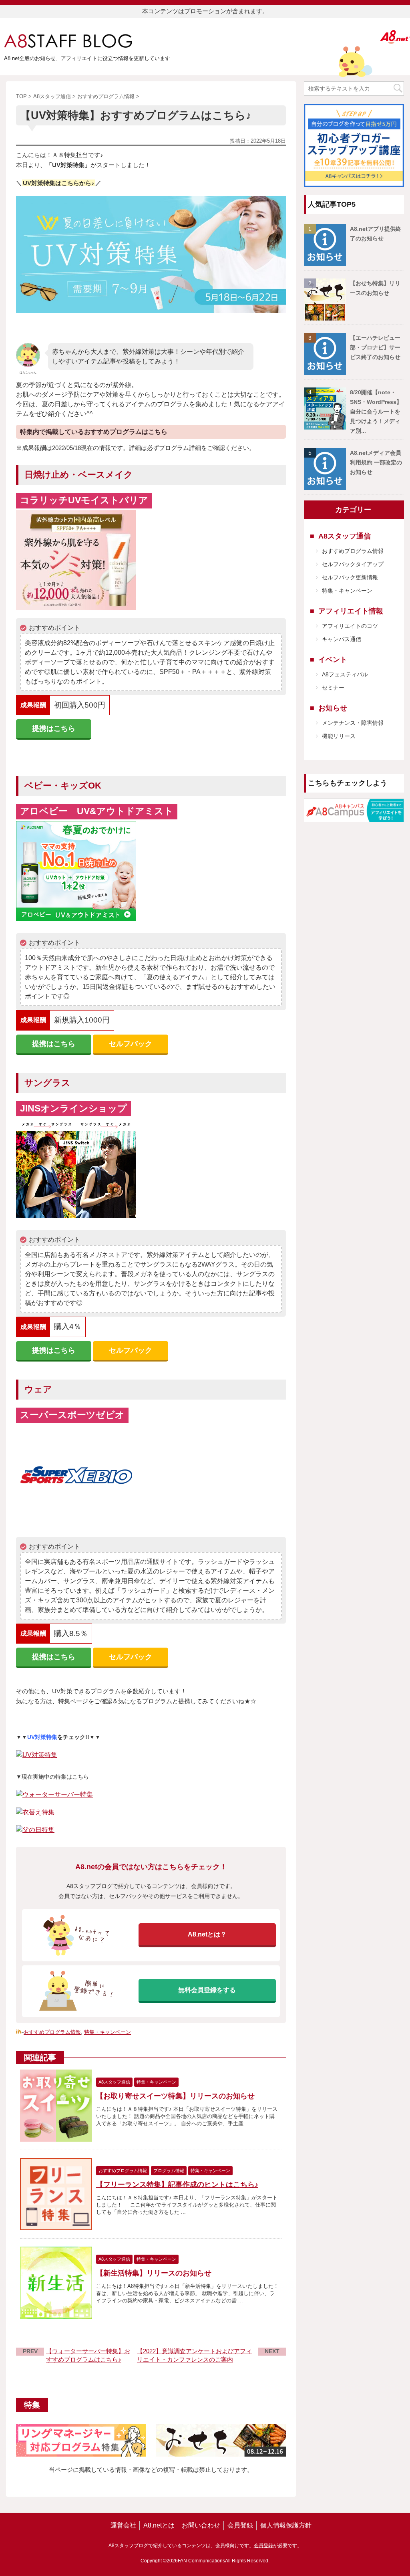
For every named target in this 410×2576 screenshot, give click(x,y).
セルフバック (131, 1044)
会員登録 (240, 2525)
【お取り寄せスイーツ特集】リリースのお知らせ (175, 2096)
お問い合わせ (201, 2525)
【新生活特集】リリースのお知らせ (154, 2273)
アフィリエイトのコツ (350, 626)
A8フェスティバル (345, 674)
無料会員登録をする (207, 1990)
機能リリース (339, 736)
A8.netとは (159, 2525)
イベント (333, 660)
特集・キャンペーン (108, 2032)
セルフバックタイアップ (353, 564)
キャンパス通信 (342, 639)
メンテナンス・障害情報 (353, 723)
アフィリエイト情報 (351, 611)
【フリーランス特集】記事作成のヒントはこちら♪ (177, 2185)
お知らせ (333, 708)
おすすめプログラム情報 (52, 2032)
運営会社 (123, 2525)
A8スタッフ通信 (345, 536)
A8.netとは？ (207, 1934)
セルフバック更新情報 (350, 577)
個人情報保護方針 (286, 2525)
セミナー (333, 688)
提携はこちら (54, 728)
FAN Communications (201, 2561)
